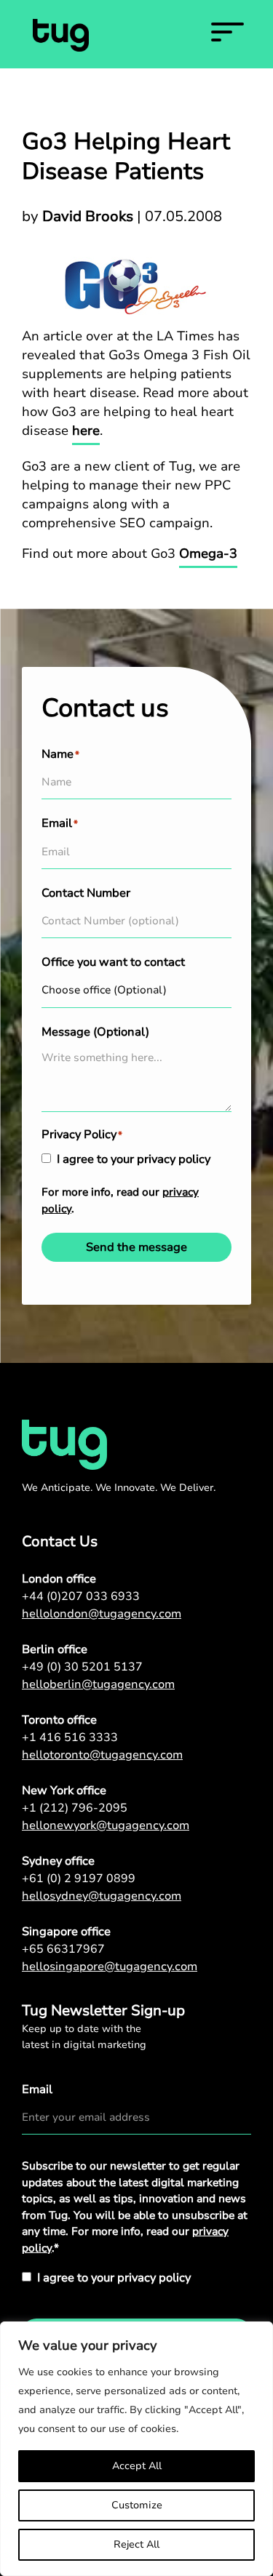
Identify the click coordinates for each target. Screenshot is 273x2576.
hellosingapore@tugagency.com (110, 1967)
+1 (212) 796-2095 (75, 1808)
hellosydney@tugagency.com (102, 1896)
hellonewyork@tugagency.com (106, 1825)
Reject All (136, 2544)
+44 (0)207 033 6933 (81, 1596)
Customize (137, 2505)
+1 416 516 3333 (70, 1737)
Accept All (137, 2466)
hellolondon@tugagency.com (102, 1614)
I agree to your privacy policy (134, 1159)
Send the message (136, 1247)
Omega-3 (208, 553)
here (86, 431)
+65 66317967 (63, 1949)
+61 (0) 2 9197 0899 (79, 1879)
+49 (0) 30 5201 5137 (82, 1667)
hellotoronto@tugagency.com (102, 1755)
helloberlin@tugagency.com (98, 1684)
